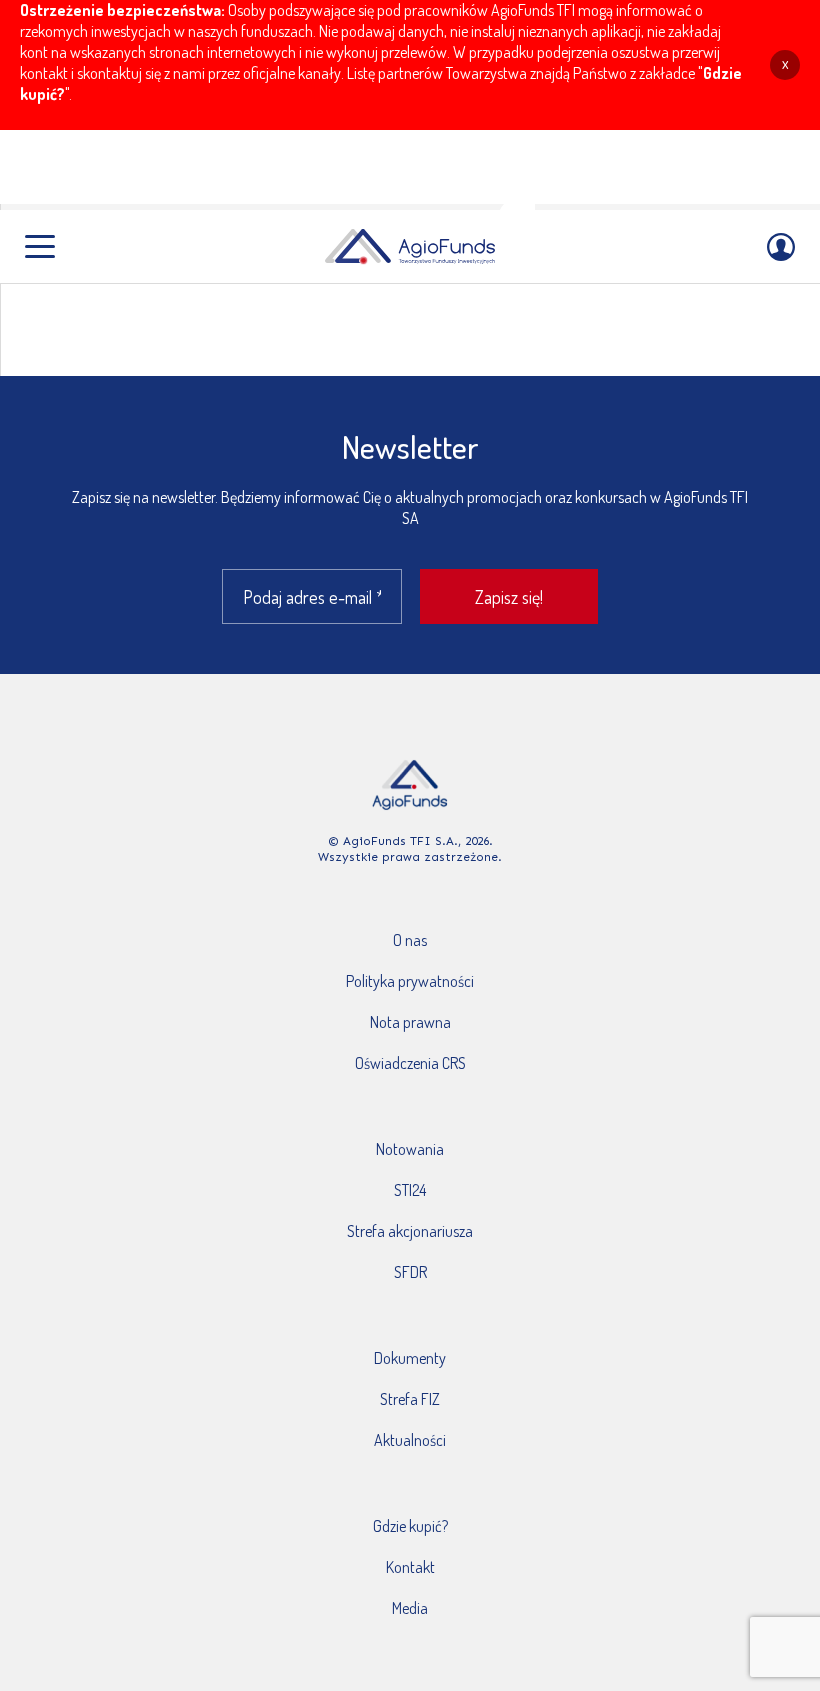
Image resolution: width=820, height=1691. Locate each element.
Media (410, 1608)
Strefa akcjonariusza (410, 1231)
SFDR (410, 1272)
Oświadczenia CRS (410, 1063)
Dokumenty (410, 1358)
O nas (410, 940)
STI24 (410, 1190)
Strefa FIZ (410, 1399)
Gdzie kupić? (410, 1526)
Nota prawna (410, 1022)
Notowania (410, 1149)
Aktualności (410, 1440)
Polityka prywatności (410, 981)
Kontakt (410, 1567)
